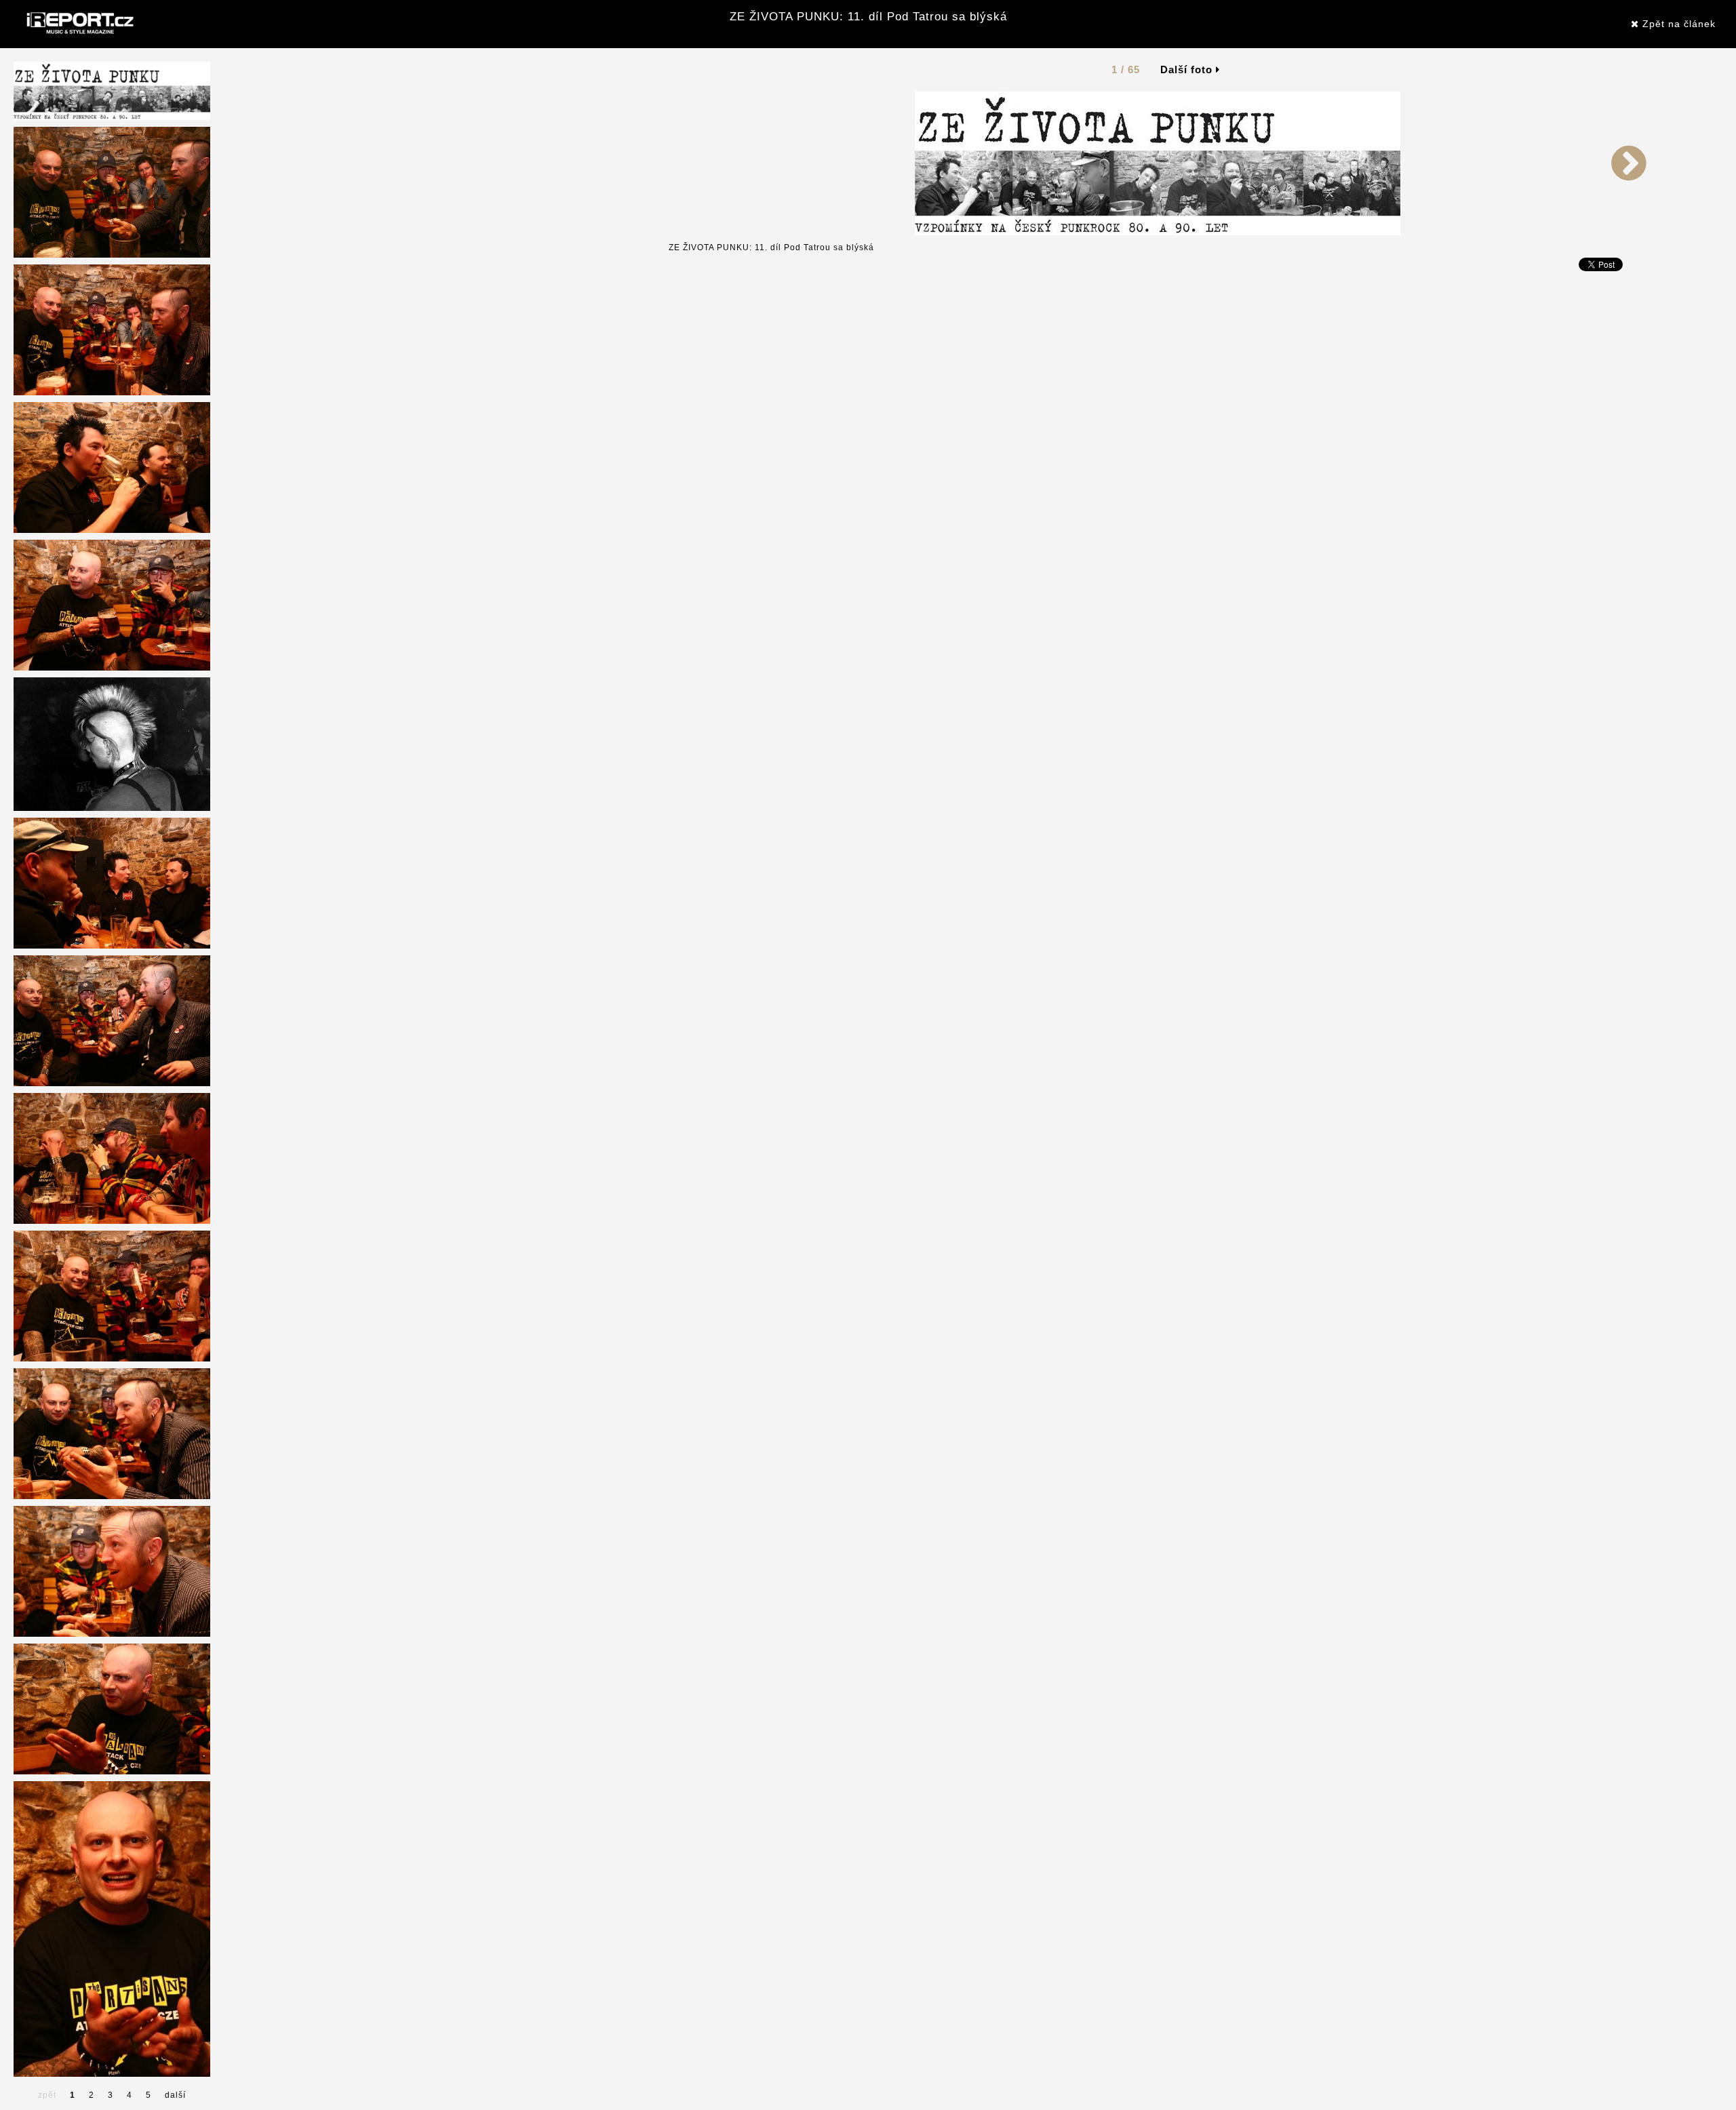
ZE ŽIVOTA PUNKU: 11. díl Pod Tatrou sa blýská (868, 17)
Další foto (1188, 69)
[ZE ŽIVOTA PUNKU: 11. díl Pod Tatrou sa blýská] (1158, 163)
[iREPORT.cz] (79, 24)
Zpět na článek (1677, 24)
